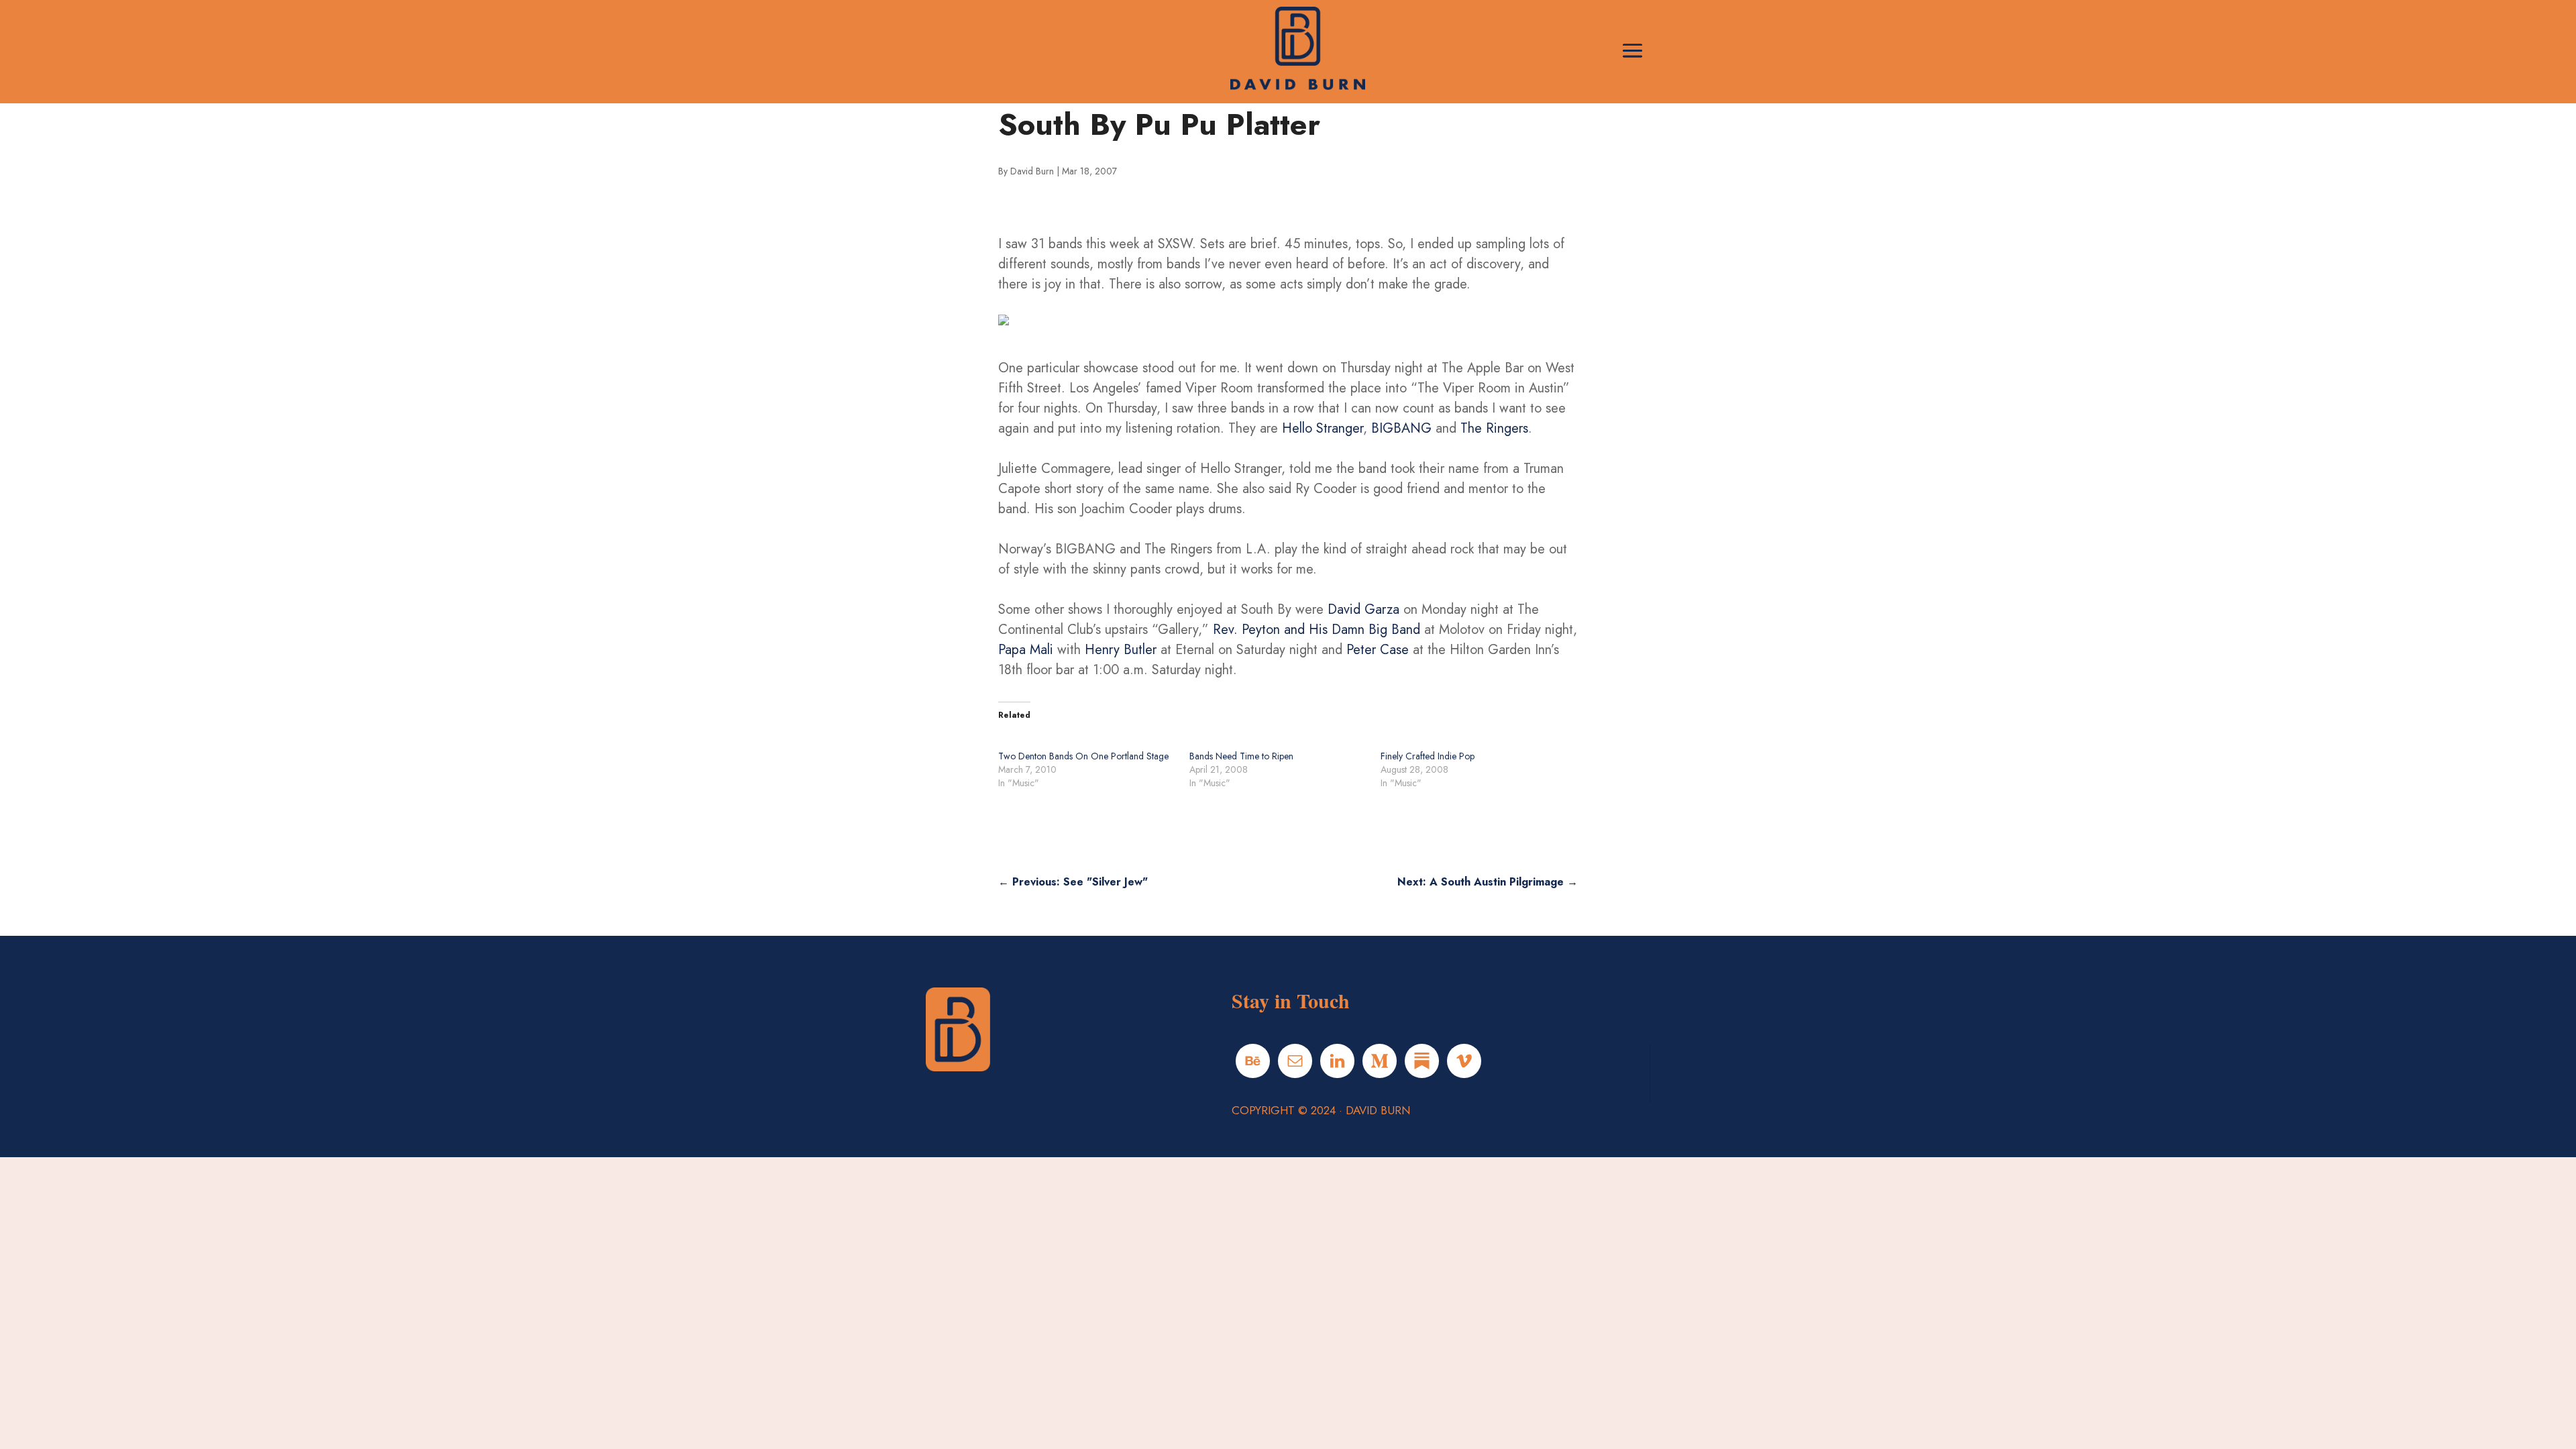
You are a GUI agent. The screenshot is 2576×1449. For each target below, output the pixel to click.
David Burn (1032, 171)
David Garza (1363, 609)
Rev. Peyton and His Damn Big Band (1319, 630)
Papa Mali (1026, 650)
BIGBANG (1401, 428)
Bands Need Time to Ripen (1241, 756)
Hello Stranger (1323, 428)
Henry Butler (1121, 650)
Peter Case (1378, 650)
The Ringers (1494, 428)
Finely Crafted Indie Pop (1428, 756)
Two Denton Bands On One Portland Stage (1083, 756)
